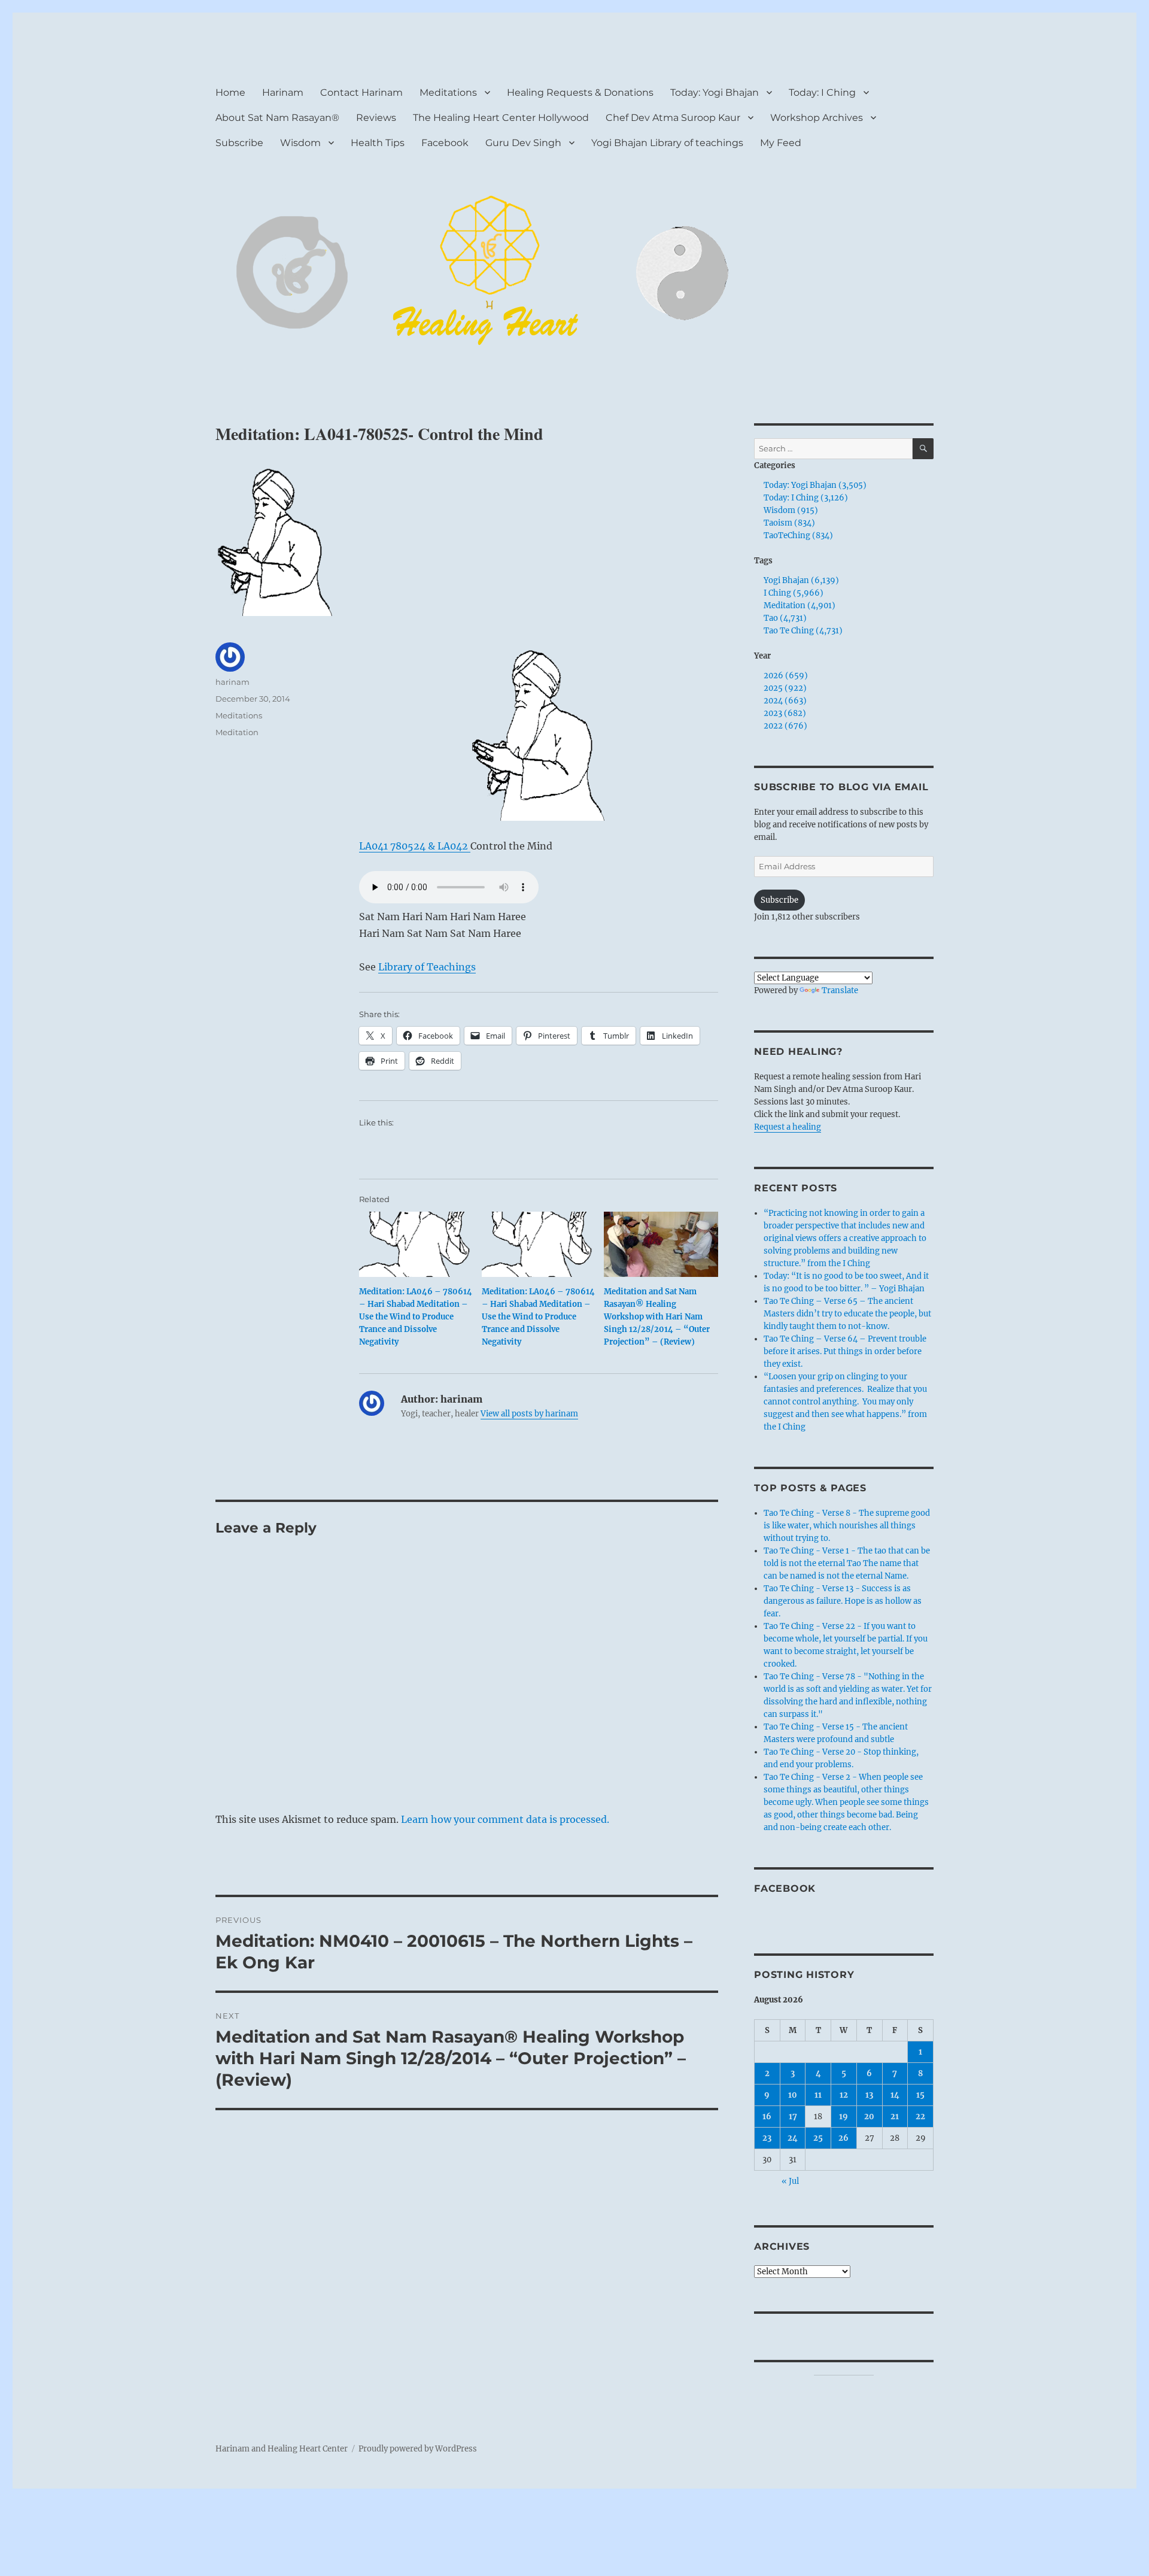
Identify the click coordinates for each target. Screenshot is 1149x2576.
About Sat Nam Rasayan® (277, 118)
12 (844, 2095)
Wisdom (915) (791, 510)
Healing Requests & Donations (580, 92)
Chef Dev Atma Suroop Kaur (673, 118)
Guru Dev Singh (523, 143)
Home (230, 92)
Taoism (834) (789, 523)
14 (895, 2095)
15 (920, 2095)
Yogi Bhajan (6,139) (801, 580)
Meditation (237, 732)
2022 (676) (785, 726)
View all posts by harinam (529, 1414)
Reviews (376, 118)
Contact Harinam (361, 92)
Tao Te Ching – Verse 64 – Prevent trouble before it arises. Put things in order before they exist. (845, 1351)
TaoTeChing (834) (798, 535)
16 (767, 2117)
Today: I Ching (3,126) (806, 498)
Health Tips (378, 143)
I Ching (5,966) (794, 593)
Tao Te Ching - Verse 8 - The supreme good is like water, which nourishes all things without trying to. (847, 1526)
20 (869, 2117)
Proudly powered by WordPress (418, 2449)
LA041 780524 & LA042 (415, 846)
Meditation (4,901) (800, 606)
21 (895, 2117)
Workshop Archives (817, 118)
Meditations (448, 92)
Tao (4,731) (785, 618)
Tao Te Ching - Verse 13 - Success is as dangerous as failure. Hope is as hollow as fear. (843, 1601)
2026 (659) (786, 676)
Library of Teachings (427, 967)
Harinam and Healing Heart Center (282, 2449)
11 (818, 2095)
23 (767, 2138)
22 (920, 2117)
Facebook (445, 143)
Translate (840, 990)
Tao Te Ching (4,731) (803, 631)
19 (843, 2117)
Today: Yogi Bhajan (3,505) (815, 485)
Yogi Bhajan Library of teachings (667, 143)
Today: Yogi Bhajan (715, 92)
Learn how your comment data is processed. (505, 1819)
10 (793, 2095)
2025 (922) (785, 688)
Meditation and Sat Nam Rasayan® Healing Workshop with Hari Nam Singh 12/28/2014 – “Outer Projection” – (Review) (657, 1317)
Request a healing (788, 1127)
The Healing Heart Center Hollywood (501, 118)
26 (843, 2138)
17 (793, 2117)
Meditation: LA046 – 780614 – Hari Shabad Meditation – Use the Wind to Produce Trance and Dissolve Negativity (416, 1317)
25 (818, 2138)
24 (793, 2138)
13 (869, 2095)
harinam (232, 682)
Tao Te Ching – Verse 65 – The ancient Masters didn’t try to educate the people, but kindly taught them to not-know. (847, 1314)
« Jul (790, 2181)
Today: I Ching (822, 92)
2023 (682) (785, 713)
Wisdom (300, 143)
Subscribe (239, 143)
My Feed (781, 143)
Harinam (283, 92)
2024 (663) (785, 701)
